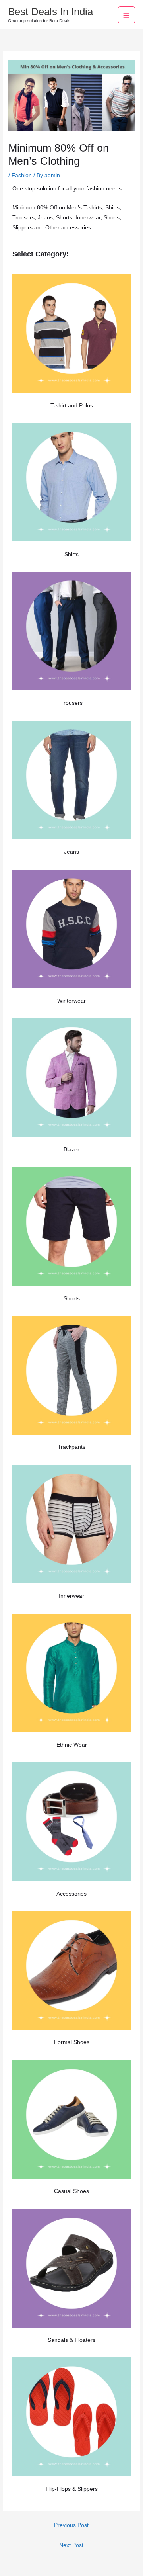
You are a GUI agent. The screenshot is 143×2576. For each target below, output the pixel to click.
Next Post (71, 2545)
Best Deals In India (50, 12)
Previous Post (71, 2525)
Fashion (22, 175)
